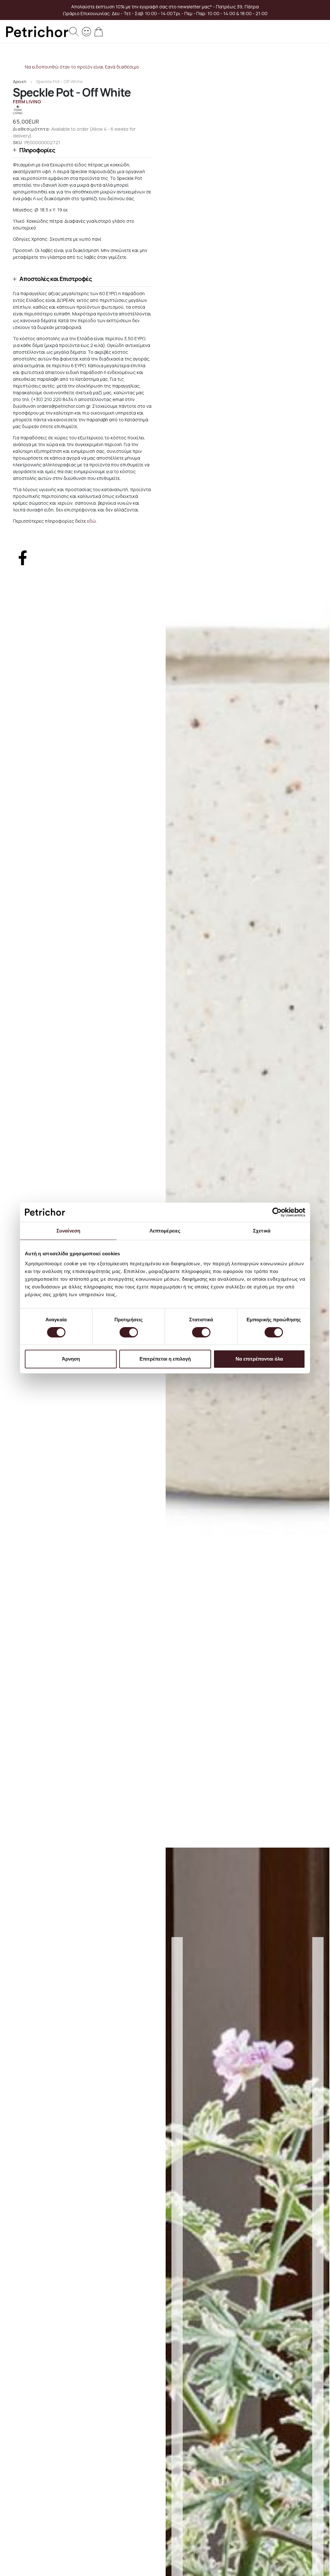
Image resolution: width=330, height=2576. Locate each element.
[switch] (129, 1333)
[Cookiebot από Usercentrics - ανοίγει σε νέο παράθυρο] (277, 1212)
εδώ (92, 521)
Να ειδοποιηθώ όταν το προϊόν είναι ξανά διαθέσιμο (82, 67)
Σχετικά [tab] (262, 1231)
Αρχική (20, 81)
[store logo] (37, 32)
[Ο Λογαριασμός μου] (87, 31)
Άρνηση (71, 1359)
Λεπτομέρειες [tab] (165, 1231)
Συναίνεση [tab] (68, 1231)
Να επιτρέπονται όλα (259, 1359)
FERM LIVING (27, 102)
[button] (82, 150)
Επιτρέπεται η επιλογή (165, 1359)
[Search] (74, 32)
